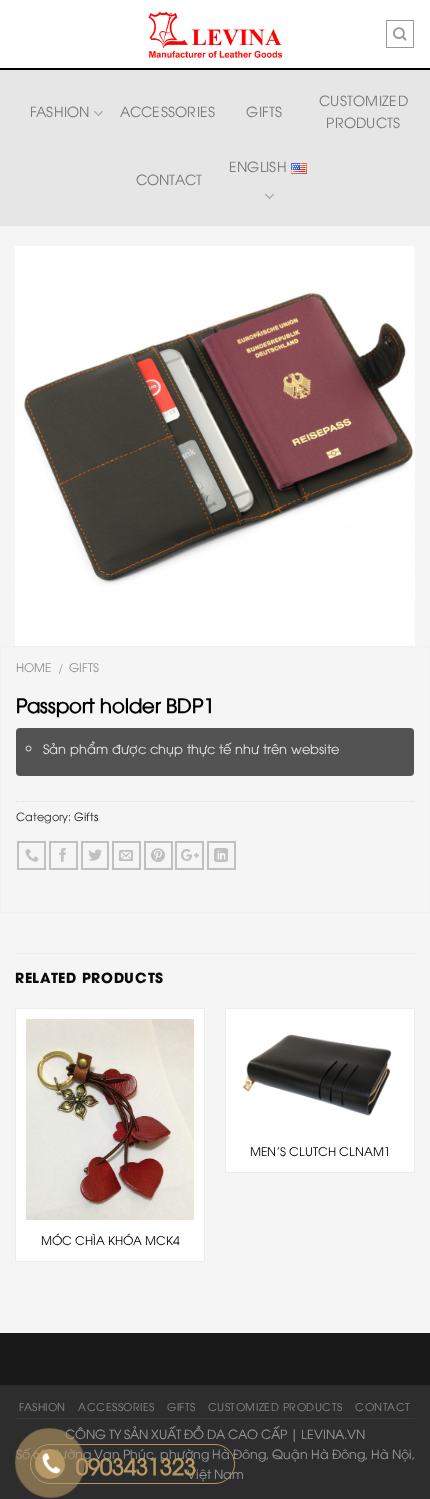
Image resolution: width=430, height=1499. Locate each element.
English (260, 165)
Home (33, 666)
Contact (169, 178)
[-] (215, 35)
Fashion (60, 110)
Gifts (264, 110)
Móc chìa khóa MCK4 (110, 1240)
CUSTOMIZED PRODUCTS (363, 110)
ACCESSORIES (168, 110)
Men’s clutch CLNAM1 (320, 1151)
